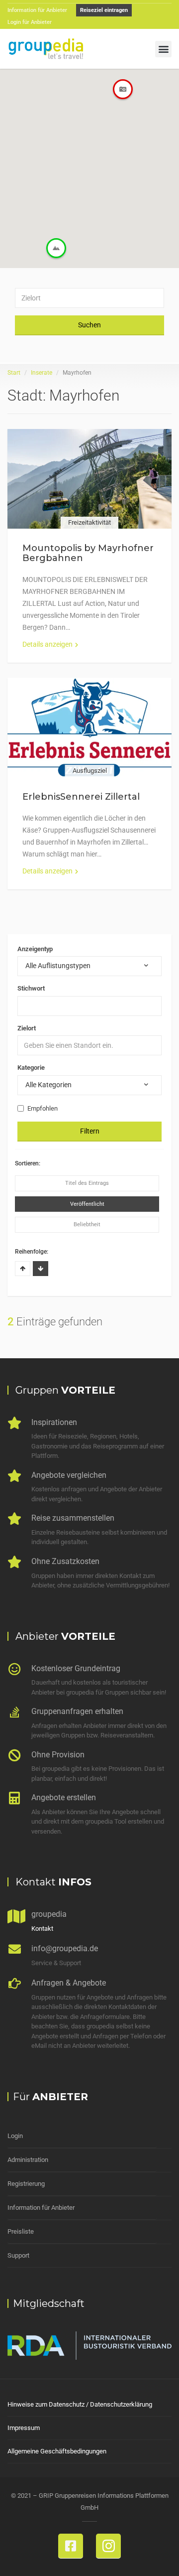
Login (15, 2136)
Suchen (89, 325)
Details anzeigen (47, 644)
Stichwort (31, 988)
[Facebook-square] (71, 2546)
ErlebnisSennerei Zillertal (81, 797)
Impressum (24, 2428)
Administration (28, 2160)
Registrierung (26, 2184)
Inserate (42, 373)
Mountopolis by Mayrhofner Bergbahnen (88, 553)
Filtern (90, 1131)
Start (14, 373)
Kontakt (42, 1929)
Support (18, 2255)
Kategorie (31, 1068)
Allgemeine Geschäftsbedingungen (57, 2451)
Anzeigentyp (35, 949)
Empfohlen (43, 1108)
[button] (163, 49)
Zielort (27, 1028)
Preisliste (21, 2231)
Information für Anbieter (41, 2208)
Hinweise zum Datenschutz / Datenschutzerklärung (80, 2404)
